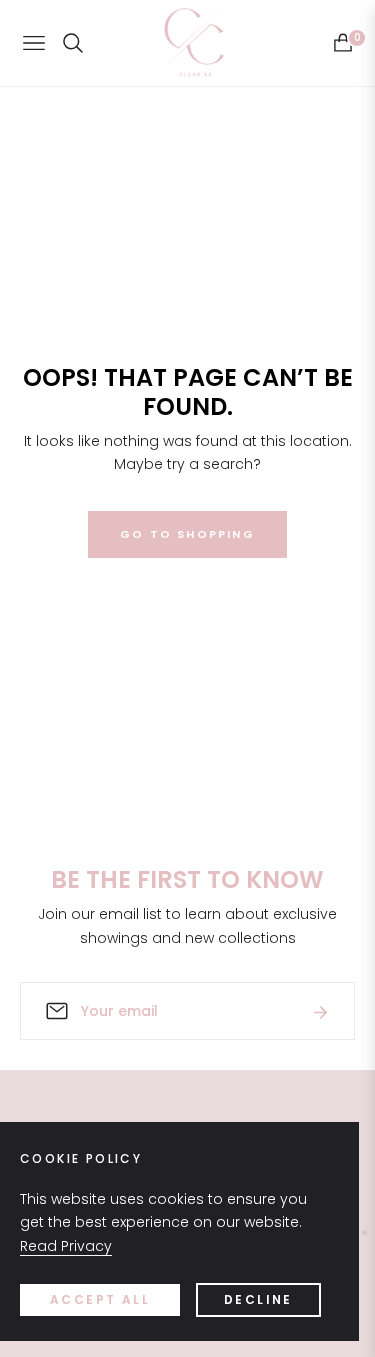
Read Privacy (66, 1246)
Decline (258, 1299)
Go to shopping (187, 534)
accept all (100, 1299)
